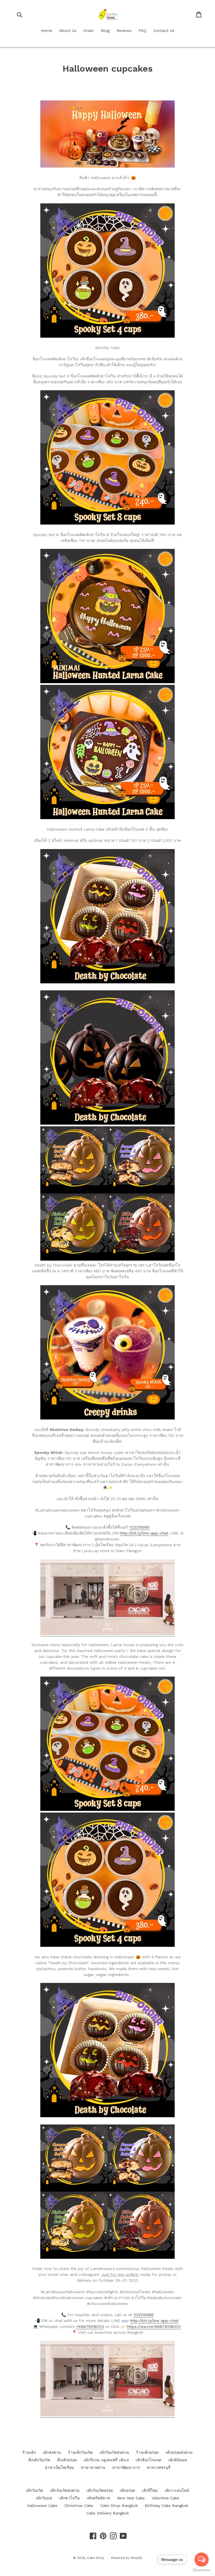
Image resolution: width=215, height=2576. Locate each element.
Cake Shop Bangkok (119, 2506)
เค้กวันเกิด (34, 2490)
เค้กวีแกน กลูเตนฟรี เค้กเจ (106, 2460)
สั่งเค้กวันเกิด (39, 2460)
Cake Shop (96, 2558)
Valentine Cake (165, 2498)
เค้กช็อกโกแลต (149, 2460)
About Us (68, 30)
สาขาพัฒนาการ (126, 2467)
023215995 (139, 1527)
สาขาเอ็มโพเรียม (59, 2467)
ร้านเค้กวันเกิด (80, 2452)
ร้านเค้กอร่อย (147, 2452)
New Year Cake (131, 2498)
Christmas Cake (79, 2506)
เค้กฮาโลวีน (69, 2498)
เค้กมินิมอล (178, 2460)
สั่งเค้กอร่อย (67, 2460)
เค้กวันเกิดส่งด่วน (114, 2452)
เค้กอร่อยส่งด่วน (179, 2452)
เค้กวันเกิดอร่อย (100, 2490)
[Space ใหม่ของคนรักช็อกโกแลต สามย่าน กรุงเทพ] (107, 1634)
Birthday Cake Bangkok (166, 2506)
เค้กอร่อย (127, 2490)
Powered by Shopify (127, 2558)
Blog (105, 30)
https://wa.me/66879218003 (154, 2326)
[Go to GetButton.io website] (202, 2570)
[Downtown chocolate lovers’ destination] (107, 2415)
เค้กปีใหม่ (150, 2490)
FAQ (142, 30)
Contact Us (164, 30)
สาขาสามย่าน (93, 2467)
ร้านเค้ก (29, 2452)
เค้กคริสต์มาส (98, 2498)
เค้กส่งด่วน (52, 2452)
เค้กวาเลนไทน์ (177, 2490)
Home (46, 30)
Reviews (124, 30)
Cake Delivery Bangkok (108, 2513)
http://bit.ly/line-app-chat (144, 1533)
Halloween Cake (42, 2506)
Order (89, 30)
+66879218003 (90, 2326)
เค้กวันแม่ (44, 2498)
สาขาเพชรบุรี (159, 2467)
